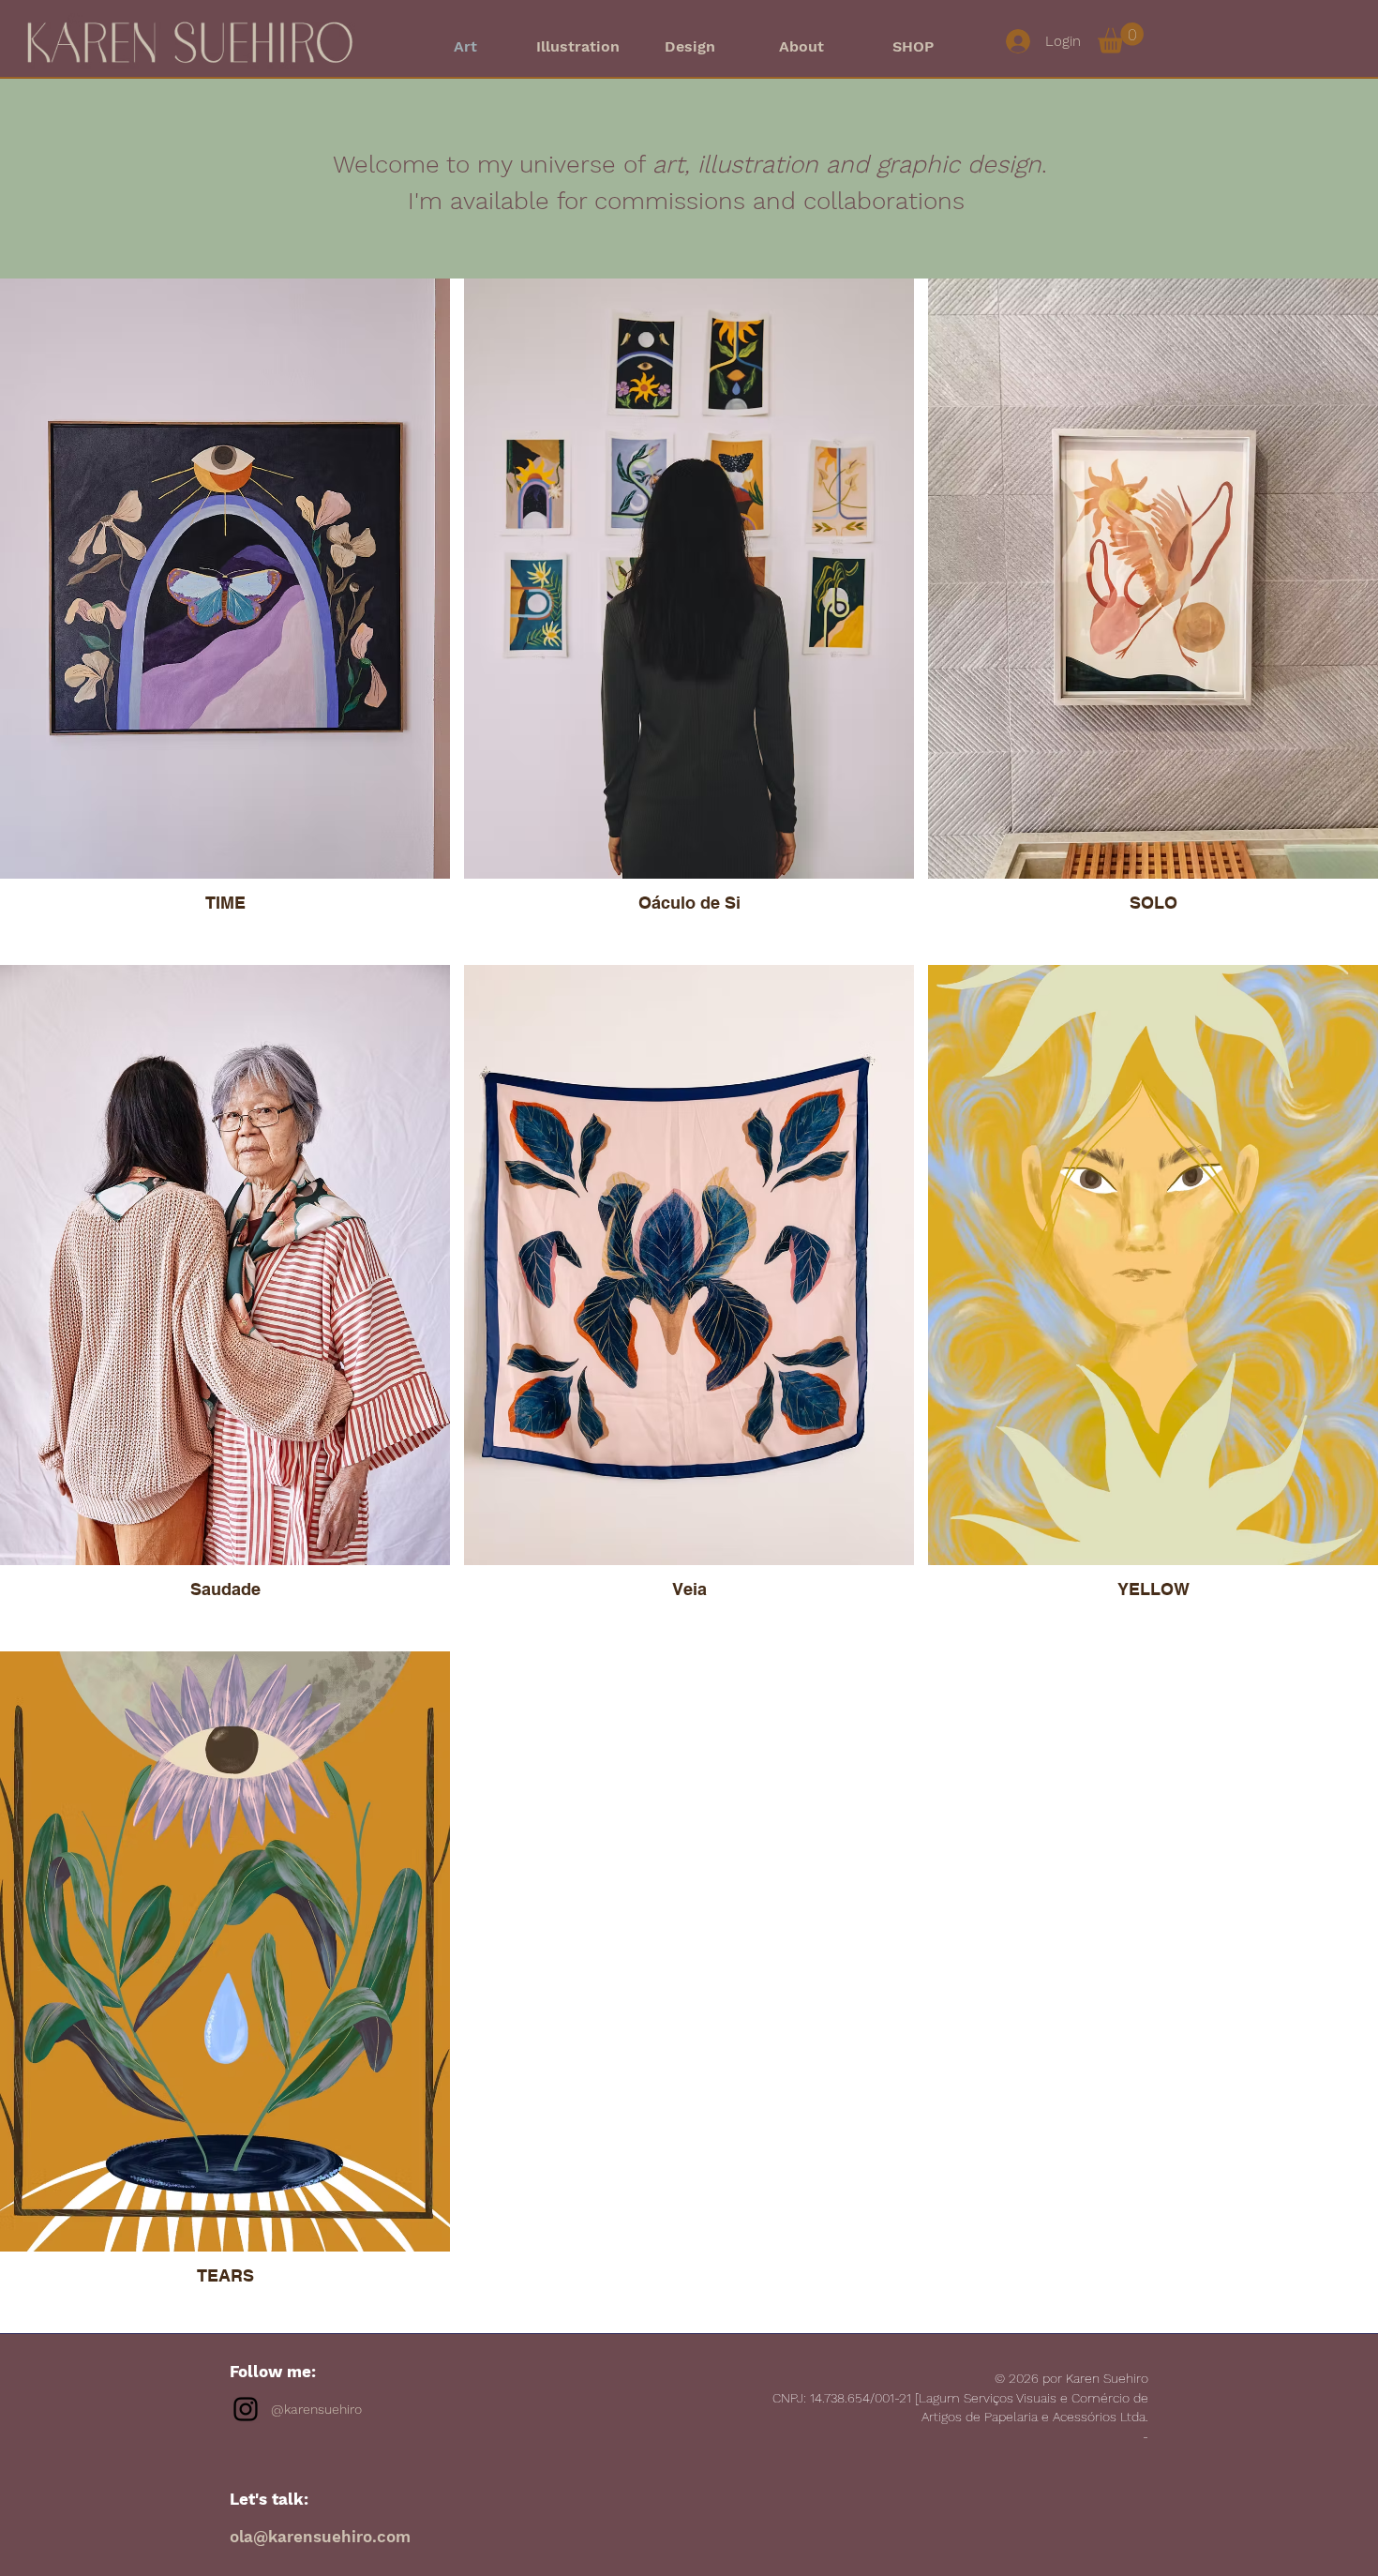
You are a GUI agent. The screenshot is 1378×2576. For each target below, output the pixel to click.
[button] (1121, 38)
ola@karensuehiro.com (320, 2537)
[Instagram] (246, 2409)
